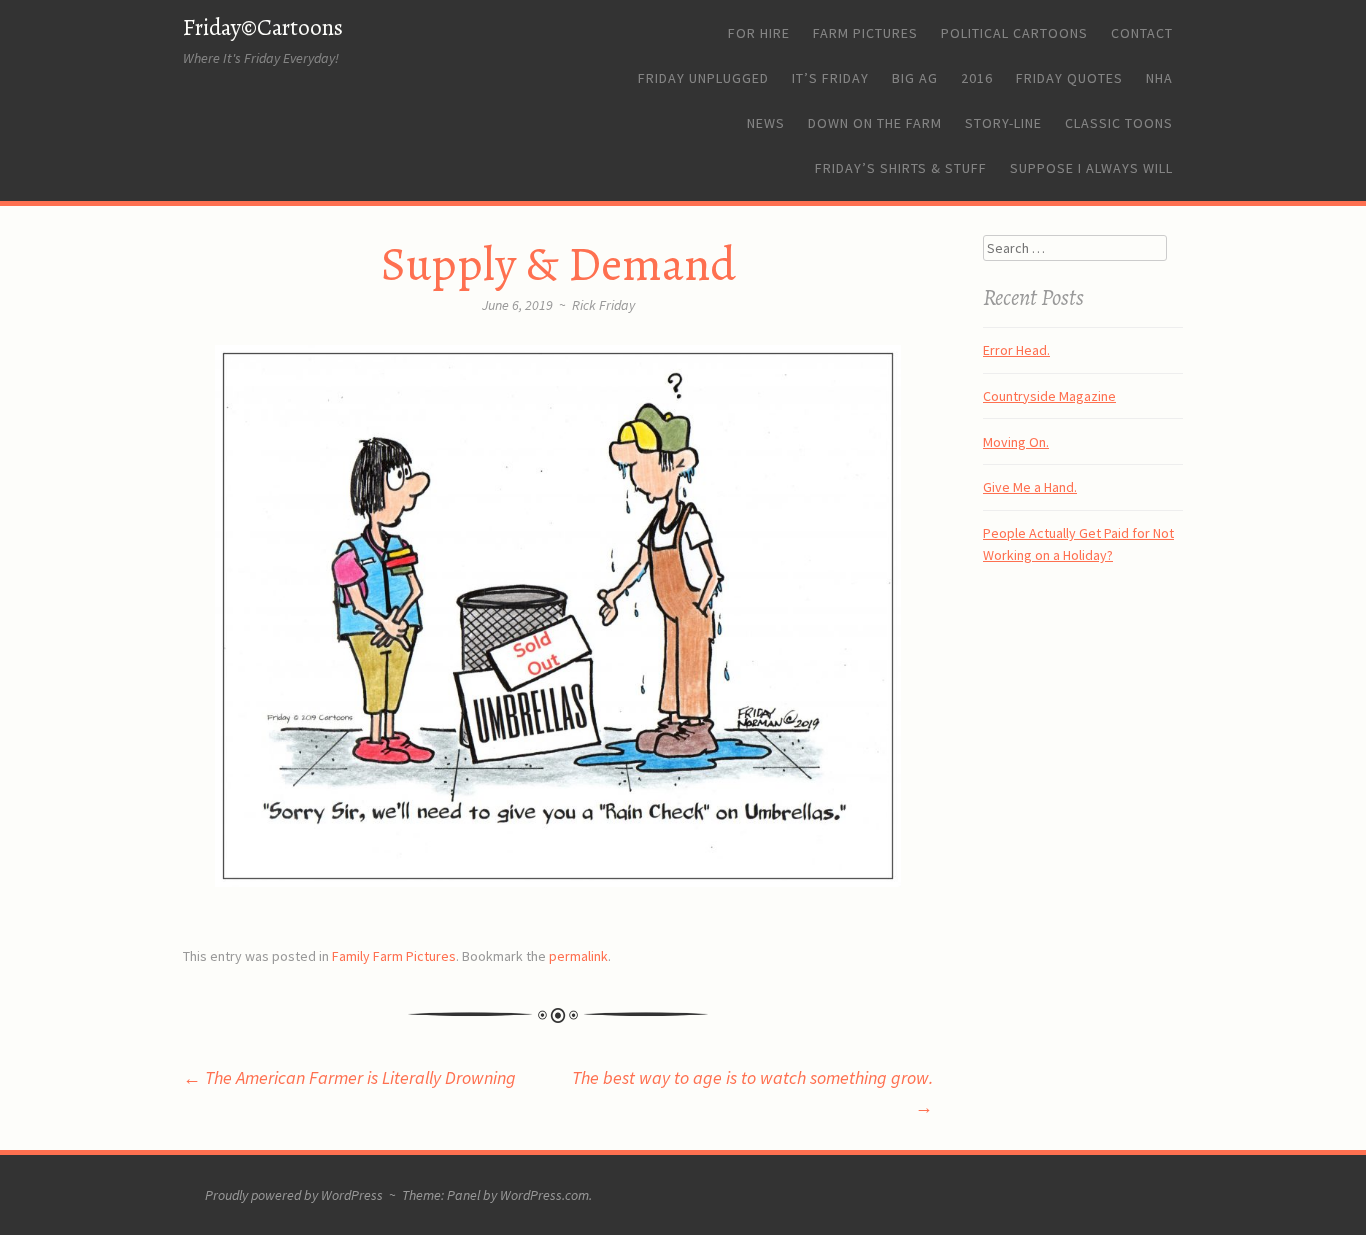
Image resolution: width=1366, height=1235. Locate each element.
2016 (977, 78)
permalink (578, 956)
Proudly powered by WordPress (294, 1195)
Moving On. (1016, 442)
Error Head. (1016, 350)
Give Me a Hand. (1030, 487)
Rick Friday (603, 305)
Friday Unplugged (703, 78)
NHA (1159, 78)
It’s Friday (830, 78)
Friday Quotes (1069, 78)
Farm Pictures (865, 33)
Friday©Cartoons (263, 27)
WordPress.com (544, 1195)
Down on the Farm (875, 123)
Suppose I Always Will (1091, 168)
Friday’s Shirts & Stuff (901, 168)
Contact (1142, 33)
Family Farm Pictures (394, 956)
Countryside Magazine (1049, 396)
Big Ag (915, 78)
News (766, 123)
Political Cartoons (1014, 33)
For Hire (759, 33)
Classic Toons (1119, 123)
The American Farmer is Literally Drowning (349, 1077)
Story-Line (1003, 123)
